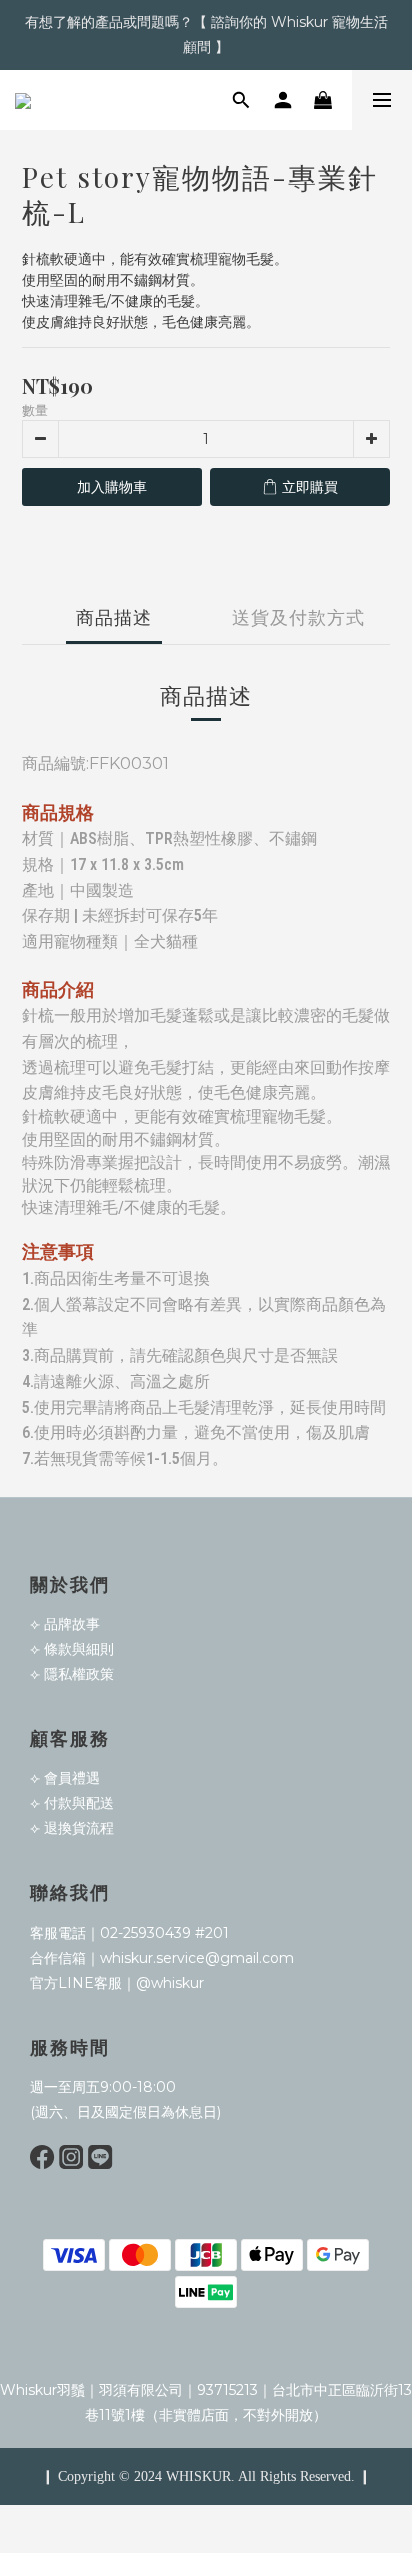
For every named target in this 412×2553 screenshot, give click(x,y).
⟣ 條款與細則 (72, 1649)
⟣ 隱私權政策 (72, 1674)
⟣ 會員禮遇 (65, 1778)
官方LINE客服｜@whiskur (117, 1983)
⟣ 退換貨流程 (72, 1828)
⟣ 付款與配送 (72, 1803)
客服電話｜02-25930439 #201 (129, 1933)
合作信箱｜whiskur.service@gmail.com (162, 1958)
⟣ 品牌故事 (65, 1624)
